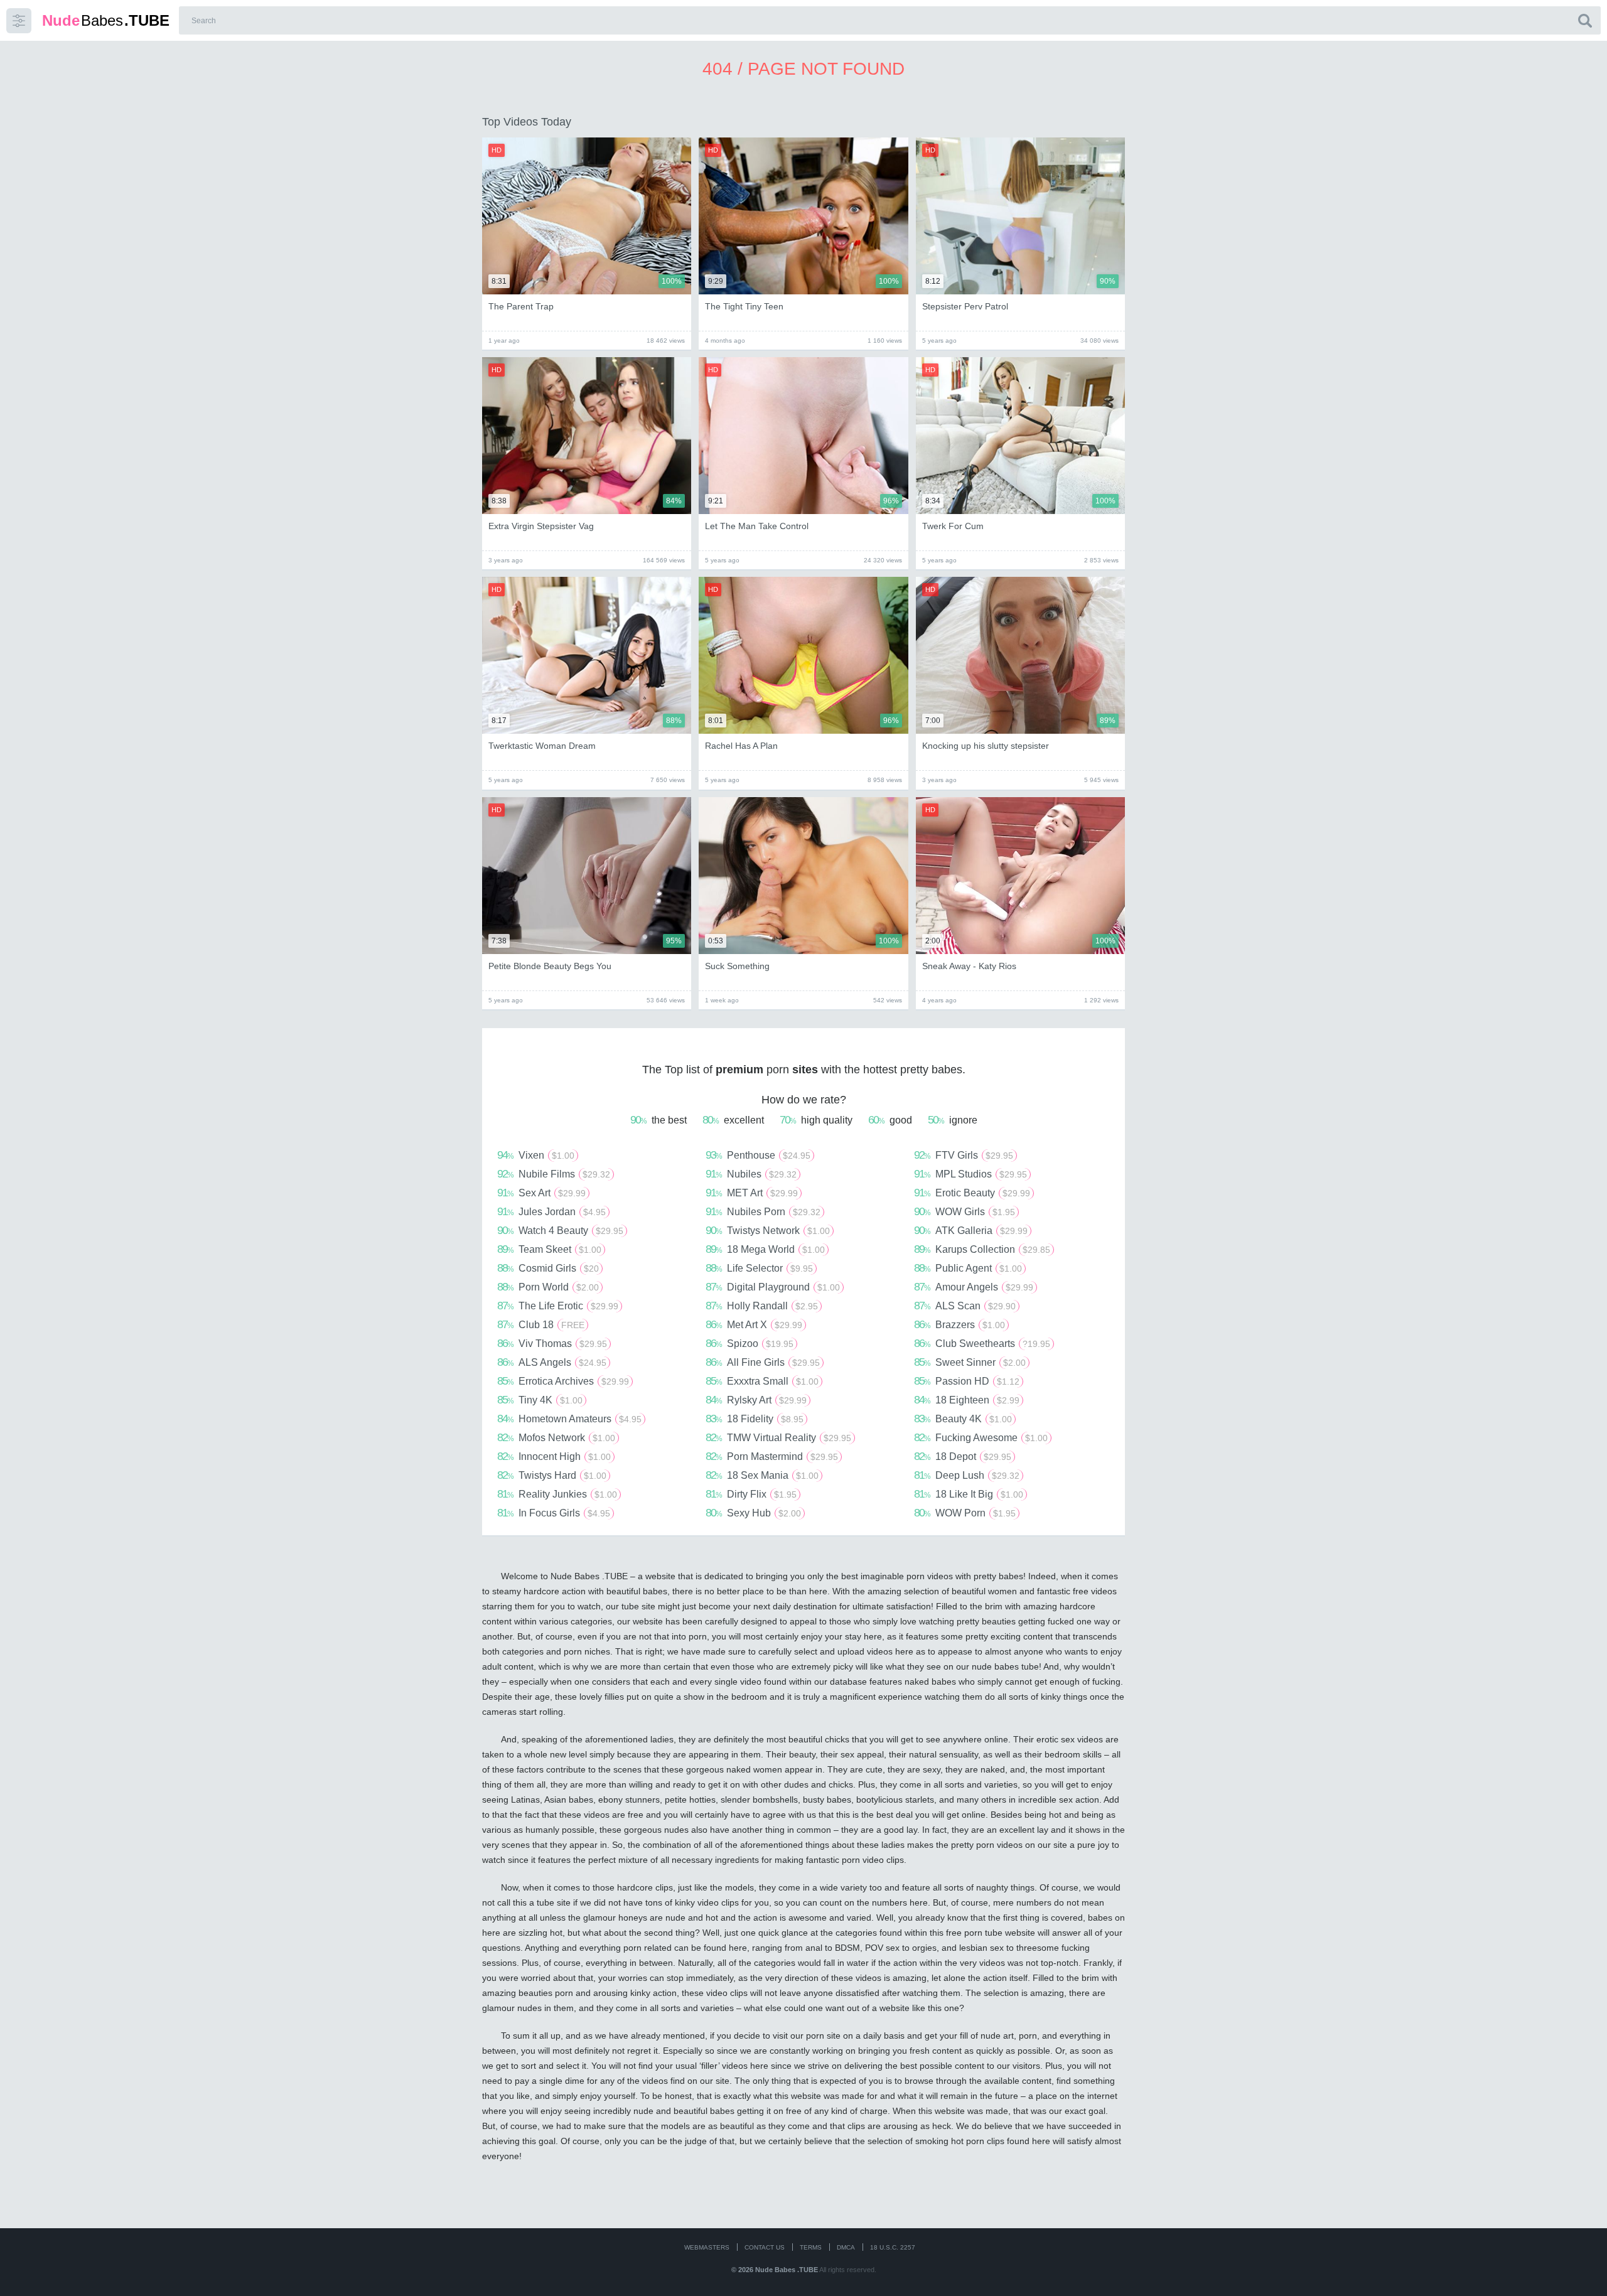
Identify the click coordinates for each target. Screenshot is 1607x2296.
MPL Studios (970, 1174)
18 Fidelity (755, 1419)
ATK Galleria (971, 1230)
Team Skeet (549, 1249)
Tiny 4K (540, 1400)
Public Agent (968, 1268)
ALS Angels (552, 1362)
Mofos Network (556, 1437)
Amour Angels (974, 1287)
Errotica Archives (563, 1381)
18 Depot (963, 1456)
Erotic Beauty (972, 1193)
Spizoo (750, 1343)
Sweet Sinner (970, 1362)
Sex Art (541, 1193)
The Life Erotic (558, 1306)
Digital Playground (773, 1287)
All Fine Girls (763, 1362)
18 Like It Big (969, 1494)
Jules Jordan (551, 1211)
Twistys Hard (552, 1475)
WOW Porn (965, 1513)
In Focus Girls (554, 1513)
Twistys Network (768, 1230)
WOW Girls (965, 1211)
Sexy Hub (753, 1513)
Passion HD (967, 1381)
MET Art (752, 1193)
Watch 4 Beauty (560, 1230)
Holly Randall (762, 1306)
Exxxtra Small (762, 1381)
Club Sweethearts (982, 1343)
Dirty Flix (751, 1494)
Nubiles (751, 1174)
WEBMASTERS (707, 2247)
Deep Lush (967, 1475)
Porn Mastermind (772, 1456)
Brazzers (959, 1324)
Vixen (536, 1155)
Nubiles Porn (763, 1211)
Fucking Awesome (981, 1437)
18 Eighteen (967, 1400)
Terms (811, 2247)
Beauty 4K (963, 1419)
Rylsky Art (756, 1400)
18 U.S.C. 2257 (893, 2247)
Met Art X (754, 1324)
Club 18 (541, 1324)
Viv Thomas (552, 1343)
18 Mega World (765, 1249)
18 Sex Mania (762, 1475)
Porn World (548, 1287)
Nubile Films (554, 1174)
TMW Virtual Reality (778, 1437)
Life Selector (759, 1268)
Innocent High (554, 1456)
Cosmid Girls (548, 1268)
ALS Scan (965, 1306)
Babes (106, 20)
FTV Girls (964, 1155)
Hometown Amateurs (569, 1419)
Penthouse (758, 1155)
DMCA (846, 2247)
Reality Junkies (557, 1494)
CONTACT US (765, 2247)
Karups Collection (982, 1249)
